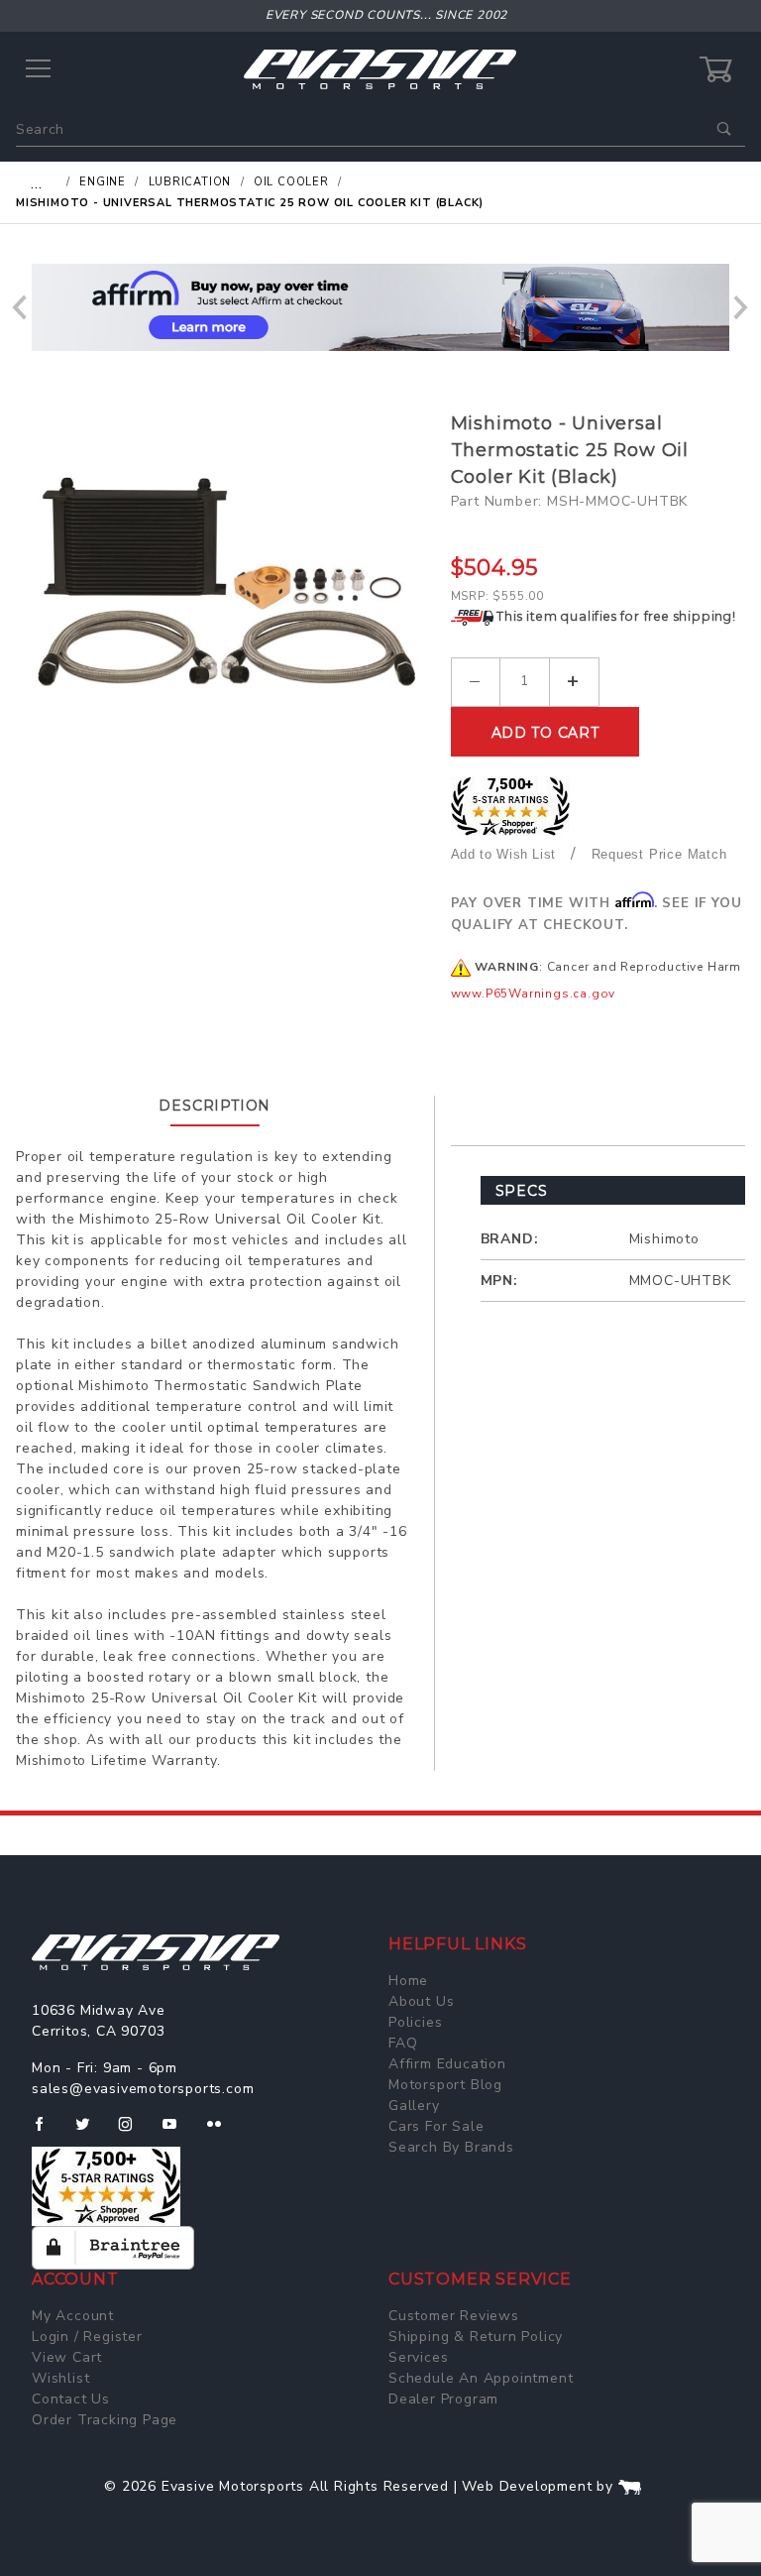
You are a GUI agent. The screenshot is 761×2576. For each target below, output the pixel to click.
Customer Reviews (454, 2316)
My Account (73, 2316)
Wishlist (60, 2378)
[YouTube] (178, 2132)
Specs (522, 1191)
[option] (380, 307)
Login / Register (87, 2337)
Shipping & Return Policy (476, 2337)
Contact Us (71, 2399)
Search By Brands (451, 2147)
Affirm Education (447, 2064)
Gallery (414, 2106)
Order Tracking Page (105, 2420)
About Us (421, 2001)
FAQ (403, 2043)
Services (418, 2357)
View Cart (67, 2357)
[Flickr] (222, 2132)
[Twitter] (91, 2132)
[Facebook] (47, 2132)
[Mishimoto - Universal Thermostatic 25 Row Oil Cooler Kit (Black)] (226, 609)
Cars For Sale (436, 2126)
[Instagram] (134, 2132)
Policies (415, 2022)
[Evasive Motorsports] (380, 69)
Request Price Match (659, 854)
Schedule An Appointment (481, 2378)
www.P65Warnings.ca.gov (534, 994)
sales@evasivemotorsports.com (143, 2089)
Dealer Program (443, 2399)
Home (408, 1981)
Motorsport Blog (445, 2085)
